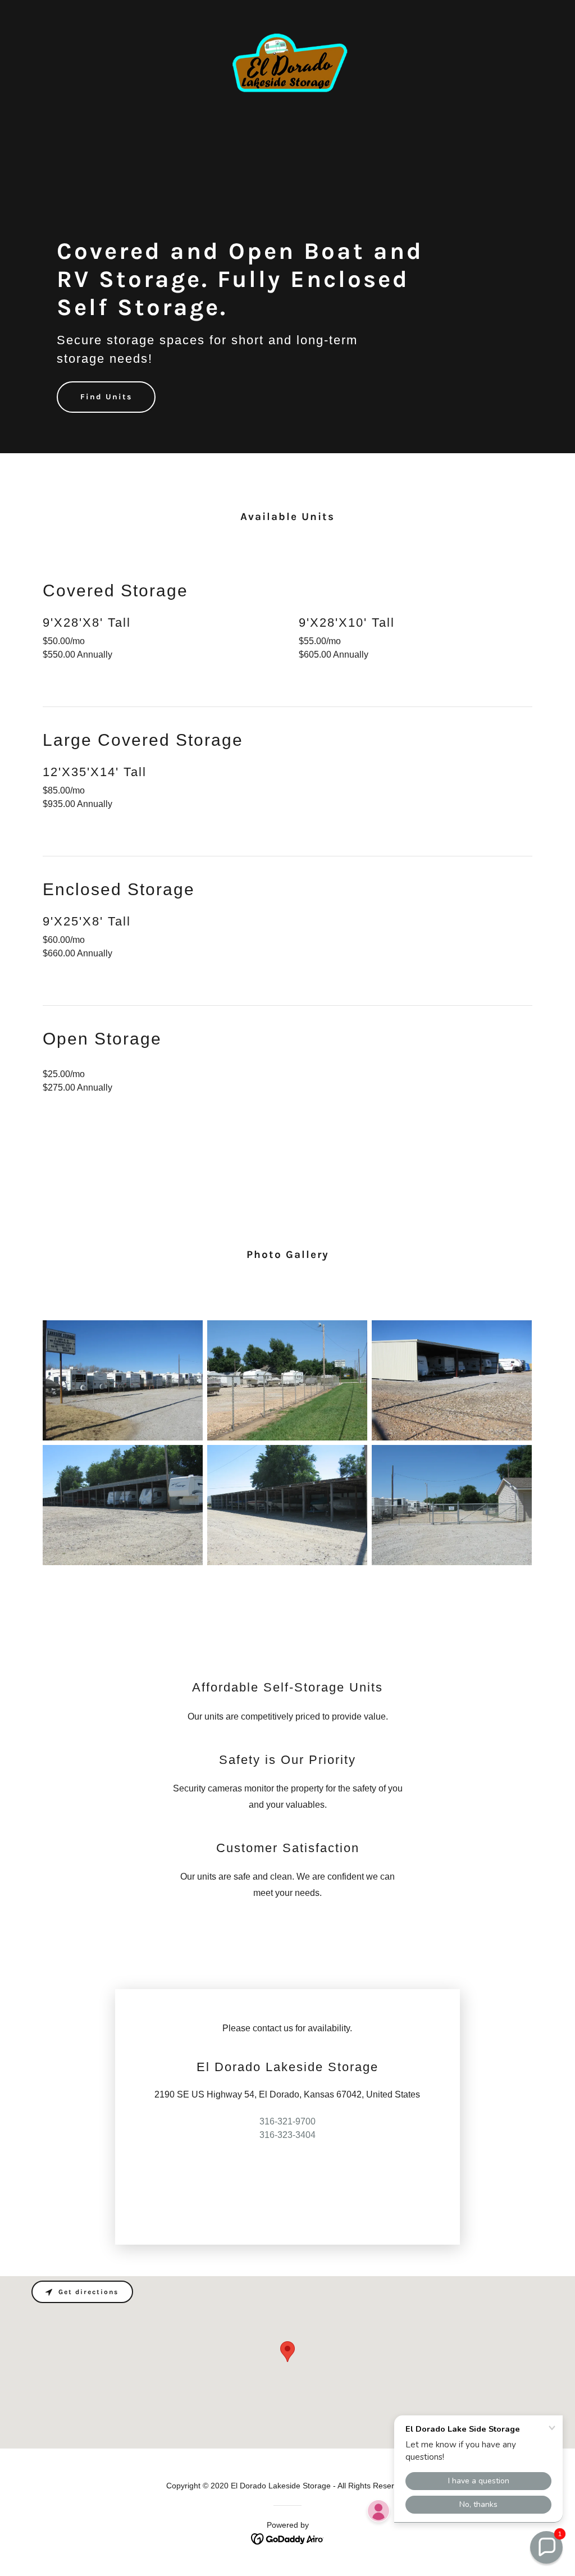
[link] (287, 13)
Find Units (106, 397)
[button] (546, 2547)
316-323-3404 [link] (287, 2135)
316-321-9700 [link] (287, 2121)
